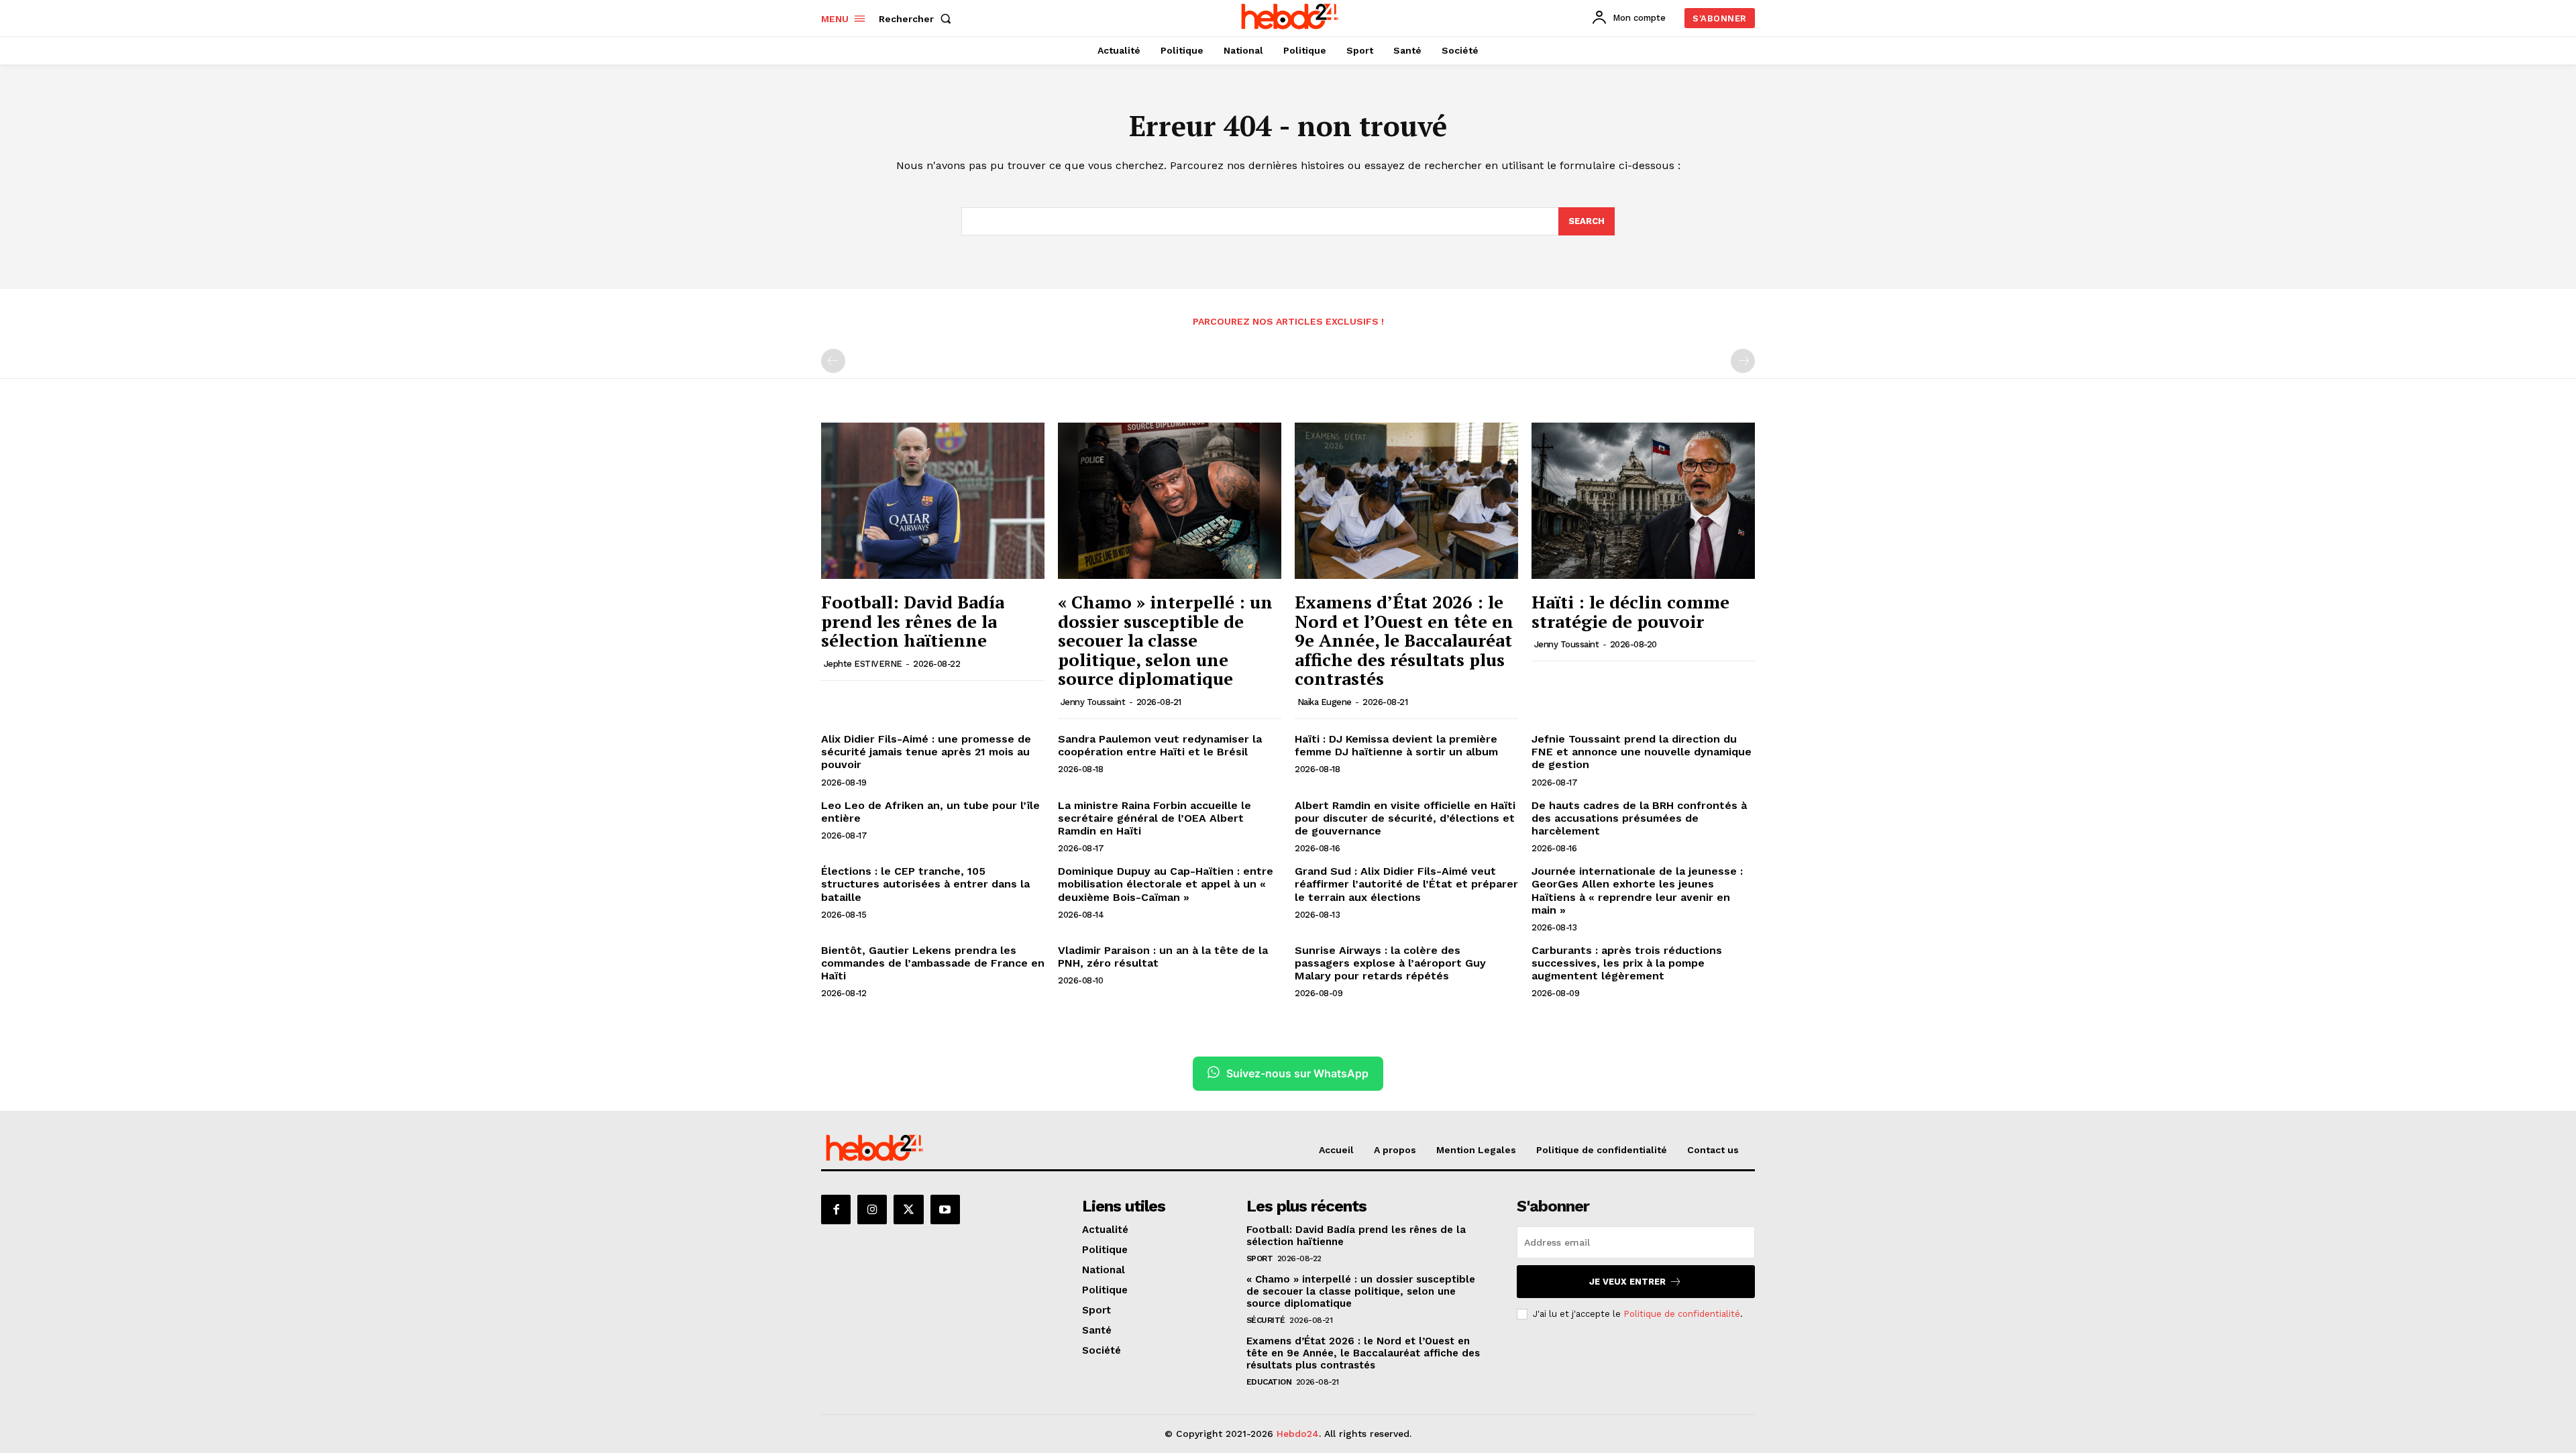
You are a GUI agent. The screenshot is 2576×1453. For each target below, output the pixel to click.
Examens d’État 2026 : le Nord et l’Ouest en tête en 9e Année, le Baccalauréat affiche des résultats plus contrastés (1404, 640)
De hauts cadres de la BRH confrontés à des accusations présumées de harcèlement (1639, 818)
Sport (1260, 1258)
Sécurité (1266, 1320)
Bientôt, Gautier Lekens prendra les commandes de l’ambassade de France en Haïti (933, 963)
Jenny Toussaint (1093, 702)
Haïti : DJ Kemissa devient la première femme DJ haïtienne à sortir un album (1396, 745)
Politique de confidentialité (1682, 1314)
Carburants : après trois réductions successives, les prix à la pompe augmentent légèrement (1627, 963)
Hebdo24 (1298, 1434)
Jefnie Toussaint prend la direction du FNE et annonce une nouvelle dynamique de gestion (1642, 752)
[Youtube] (945, 1209)
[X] (908, 1209)
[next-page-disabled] (1743, 361)
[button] (918, 19)
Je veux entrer (1627, 1282)
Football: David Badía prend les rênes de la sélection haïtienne (913, 621)
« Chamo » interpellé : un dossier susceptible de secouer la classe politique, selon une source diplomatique (1165, 640)
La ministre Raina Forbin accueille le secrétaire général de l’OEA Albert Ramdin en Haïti (1155, 818)
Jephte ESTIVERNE (863, 664)
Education (1269, 1382)
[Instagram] (872, 1209)
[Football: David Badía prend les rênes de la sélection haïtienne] (933, 501)
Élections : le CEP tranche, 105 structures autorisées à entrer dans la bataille (925, 884)
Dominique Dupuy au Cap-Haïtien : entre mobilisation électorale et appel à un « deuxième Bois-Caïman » (1166, 884)
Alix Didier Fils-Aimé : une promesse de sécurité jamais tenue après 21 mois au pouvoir (926, 752)
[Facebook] (836, 1209)
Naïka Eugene (1325, 702)
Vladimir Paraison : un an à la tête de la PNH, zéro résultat (1163, 957)
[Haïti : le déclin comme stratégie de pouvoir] (1643, 501)
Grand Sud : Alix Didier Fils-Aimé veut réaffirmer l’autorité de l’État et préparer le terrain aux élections (1406, 884)
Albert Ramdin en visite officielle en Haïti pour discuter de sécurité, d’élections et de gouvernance (1405, 818)
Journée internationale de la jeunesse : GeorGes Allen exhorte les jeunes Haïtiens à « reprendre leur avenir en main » (1637, 891)
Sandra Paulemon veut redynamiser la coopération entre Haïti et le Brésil (1160, 745)
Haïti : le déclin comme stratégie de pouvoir (1630, 611)
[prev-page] (833, 361)
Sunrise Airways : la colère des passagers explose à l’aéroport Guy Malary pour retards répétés (1390, 963)
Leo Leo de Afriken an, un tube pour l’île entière (930, 812)
